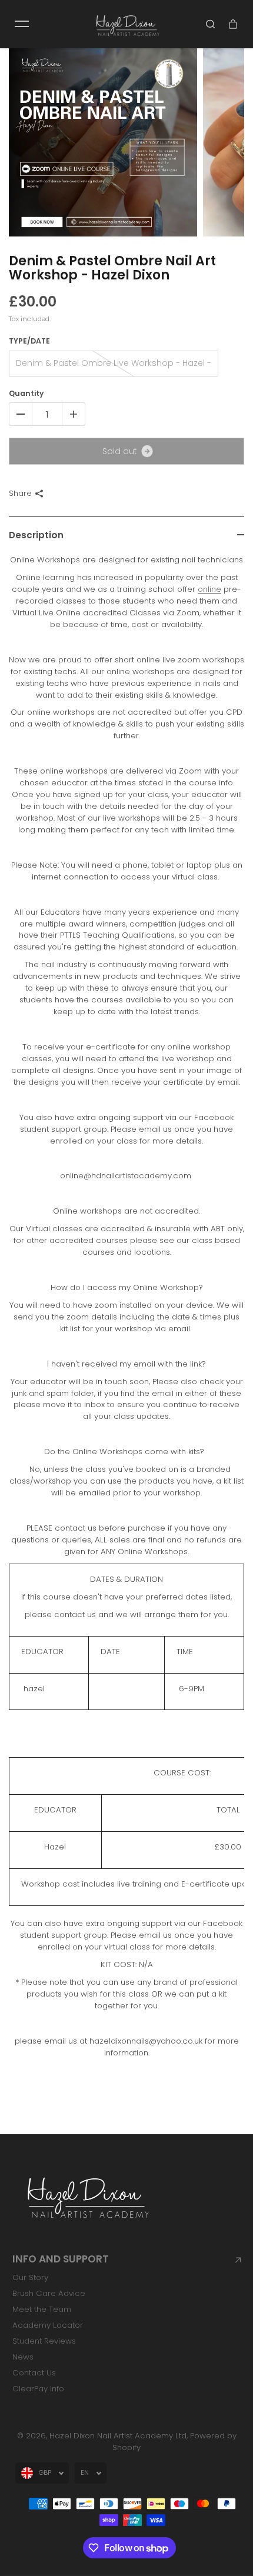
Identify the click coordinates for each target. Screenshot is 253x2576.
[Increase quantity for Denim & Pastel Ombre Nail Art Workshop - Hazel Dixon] (74, 414)
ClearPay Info (38, 2389)
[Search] (211, 24)
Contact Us (34, 2373)
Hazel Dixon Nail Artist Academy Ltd (118, 2436)
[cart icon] (233, 24)
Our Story (30, 2277)
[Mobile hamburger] (22, 24)
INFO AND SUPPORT (61, 2259)
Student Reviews (44, 2341)
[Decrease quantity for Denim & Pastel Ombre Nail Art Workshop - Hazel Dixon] (21, 414)
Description (36, 535)
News (23, 2357)
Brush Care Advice (49, 2293)
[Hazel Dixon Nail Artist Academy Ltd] (126, 24)
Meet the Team (42, 2309)
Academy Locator (48, 2325)
